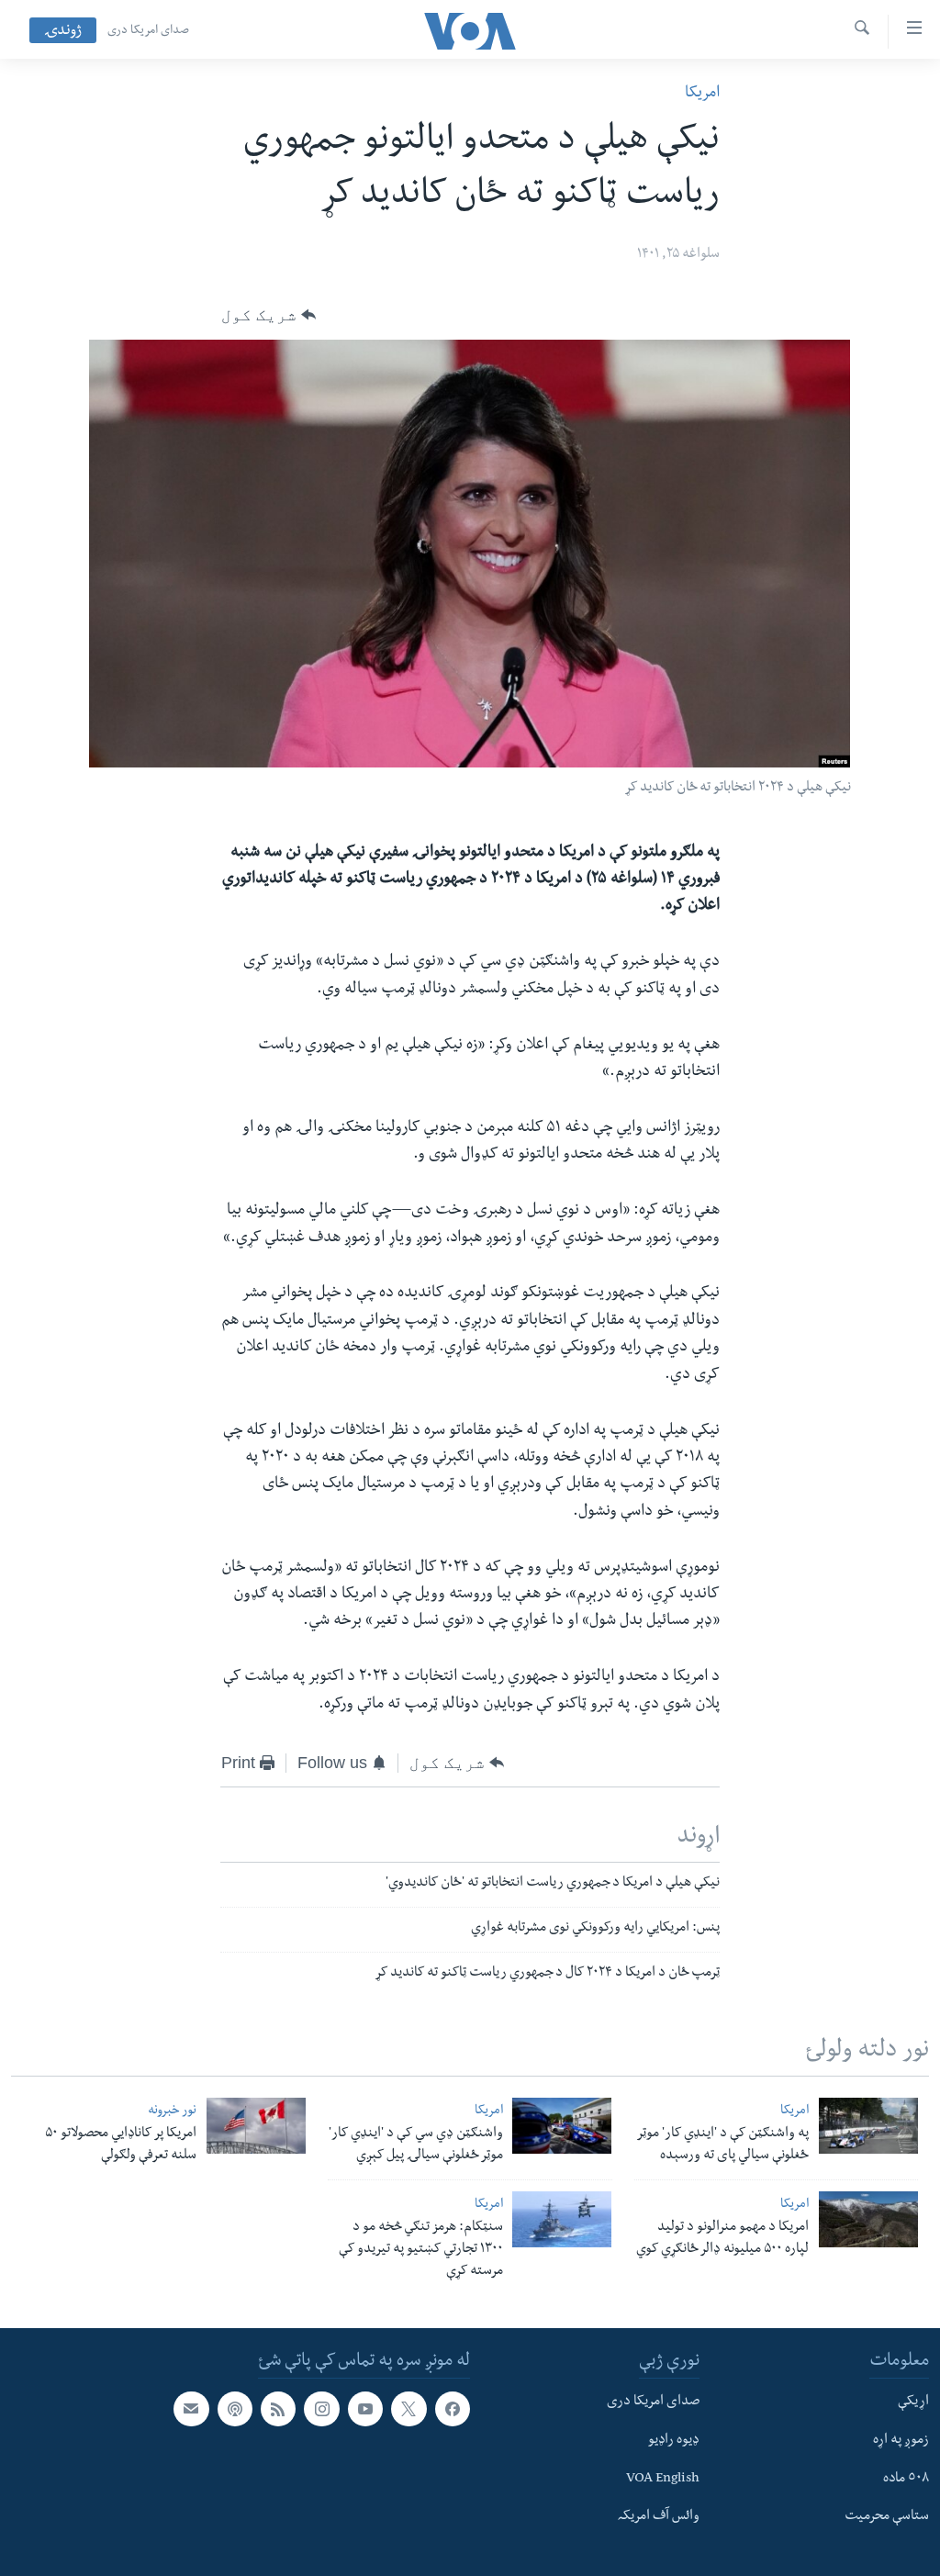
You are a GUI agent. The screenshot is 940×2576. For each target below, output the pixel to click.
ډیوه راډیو (674, 2441)
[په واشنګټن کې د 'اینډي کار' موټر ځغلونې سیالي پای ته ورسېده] (868, 2126)
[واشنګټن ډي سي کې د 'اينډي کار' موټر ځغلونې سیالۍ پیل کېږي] (562, 2126)
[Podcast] (235, 2409)
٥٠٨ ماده (906, 2480)
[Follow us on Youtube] (365, 2409)
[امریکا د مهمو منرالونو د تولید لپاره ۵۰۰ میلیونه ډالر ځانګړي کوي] (868, 2219)
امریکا (702, 94)
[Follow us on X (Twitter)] (408, 2409)
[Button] (269, 315)
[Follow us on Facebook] (453, 2409)
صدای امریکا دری (148, 31)
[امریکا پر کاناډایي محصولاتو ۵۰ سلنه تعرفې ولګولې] (256, 2126)
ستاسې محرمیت (887, 2518)
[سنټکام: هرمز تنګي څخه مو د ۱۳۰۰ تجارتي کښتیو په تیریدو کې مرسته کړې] (562, 2219)
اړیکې (913, 2402)
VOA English (663, 2480)
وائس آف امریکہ (659, 2518)
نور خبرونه (172, 2112)
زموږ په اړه (901, 2441)
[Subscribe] (191, 2409)
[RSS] (278, 2409)
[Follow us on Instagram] (321, 2409)
